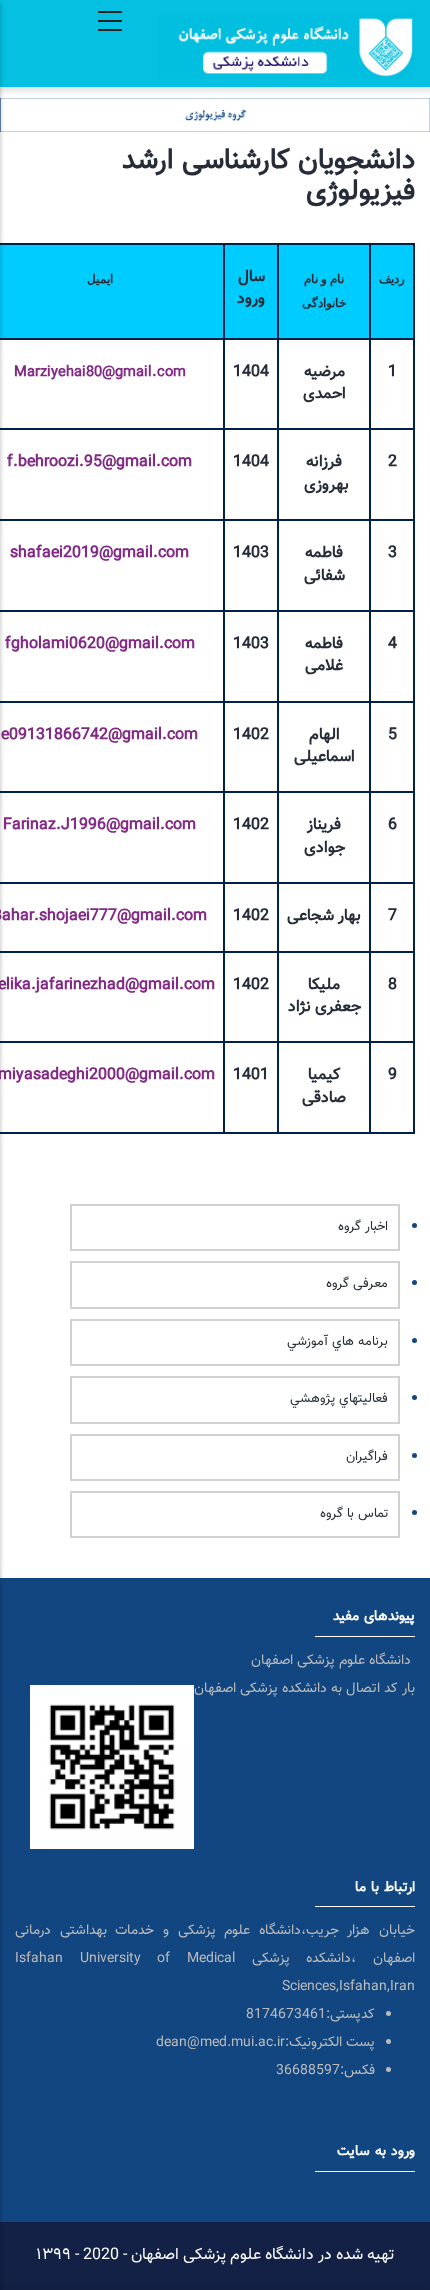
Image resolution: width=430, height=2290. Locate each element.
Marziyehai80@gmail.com (100, 372)
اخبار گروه (363, 1227)
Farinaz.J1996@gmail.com (99, 825)
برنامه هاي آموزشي (337, 1342)
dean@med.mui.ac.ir (220, 2043)
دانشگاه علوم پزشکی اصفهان (333, 1661)
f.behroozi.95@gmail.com (99, 462)
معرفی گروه (357, 1284)
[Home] (286, 18)
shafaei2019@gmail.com (99, 553)
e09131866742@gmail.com (99, 735)
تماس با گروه (354, 1514)
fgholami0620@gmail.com (100, 644)
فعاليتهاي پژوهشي (339, 1399)
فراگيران (367, 1457)
